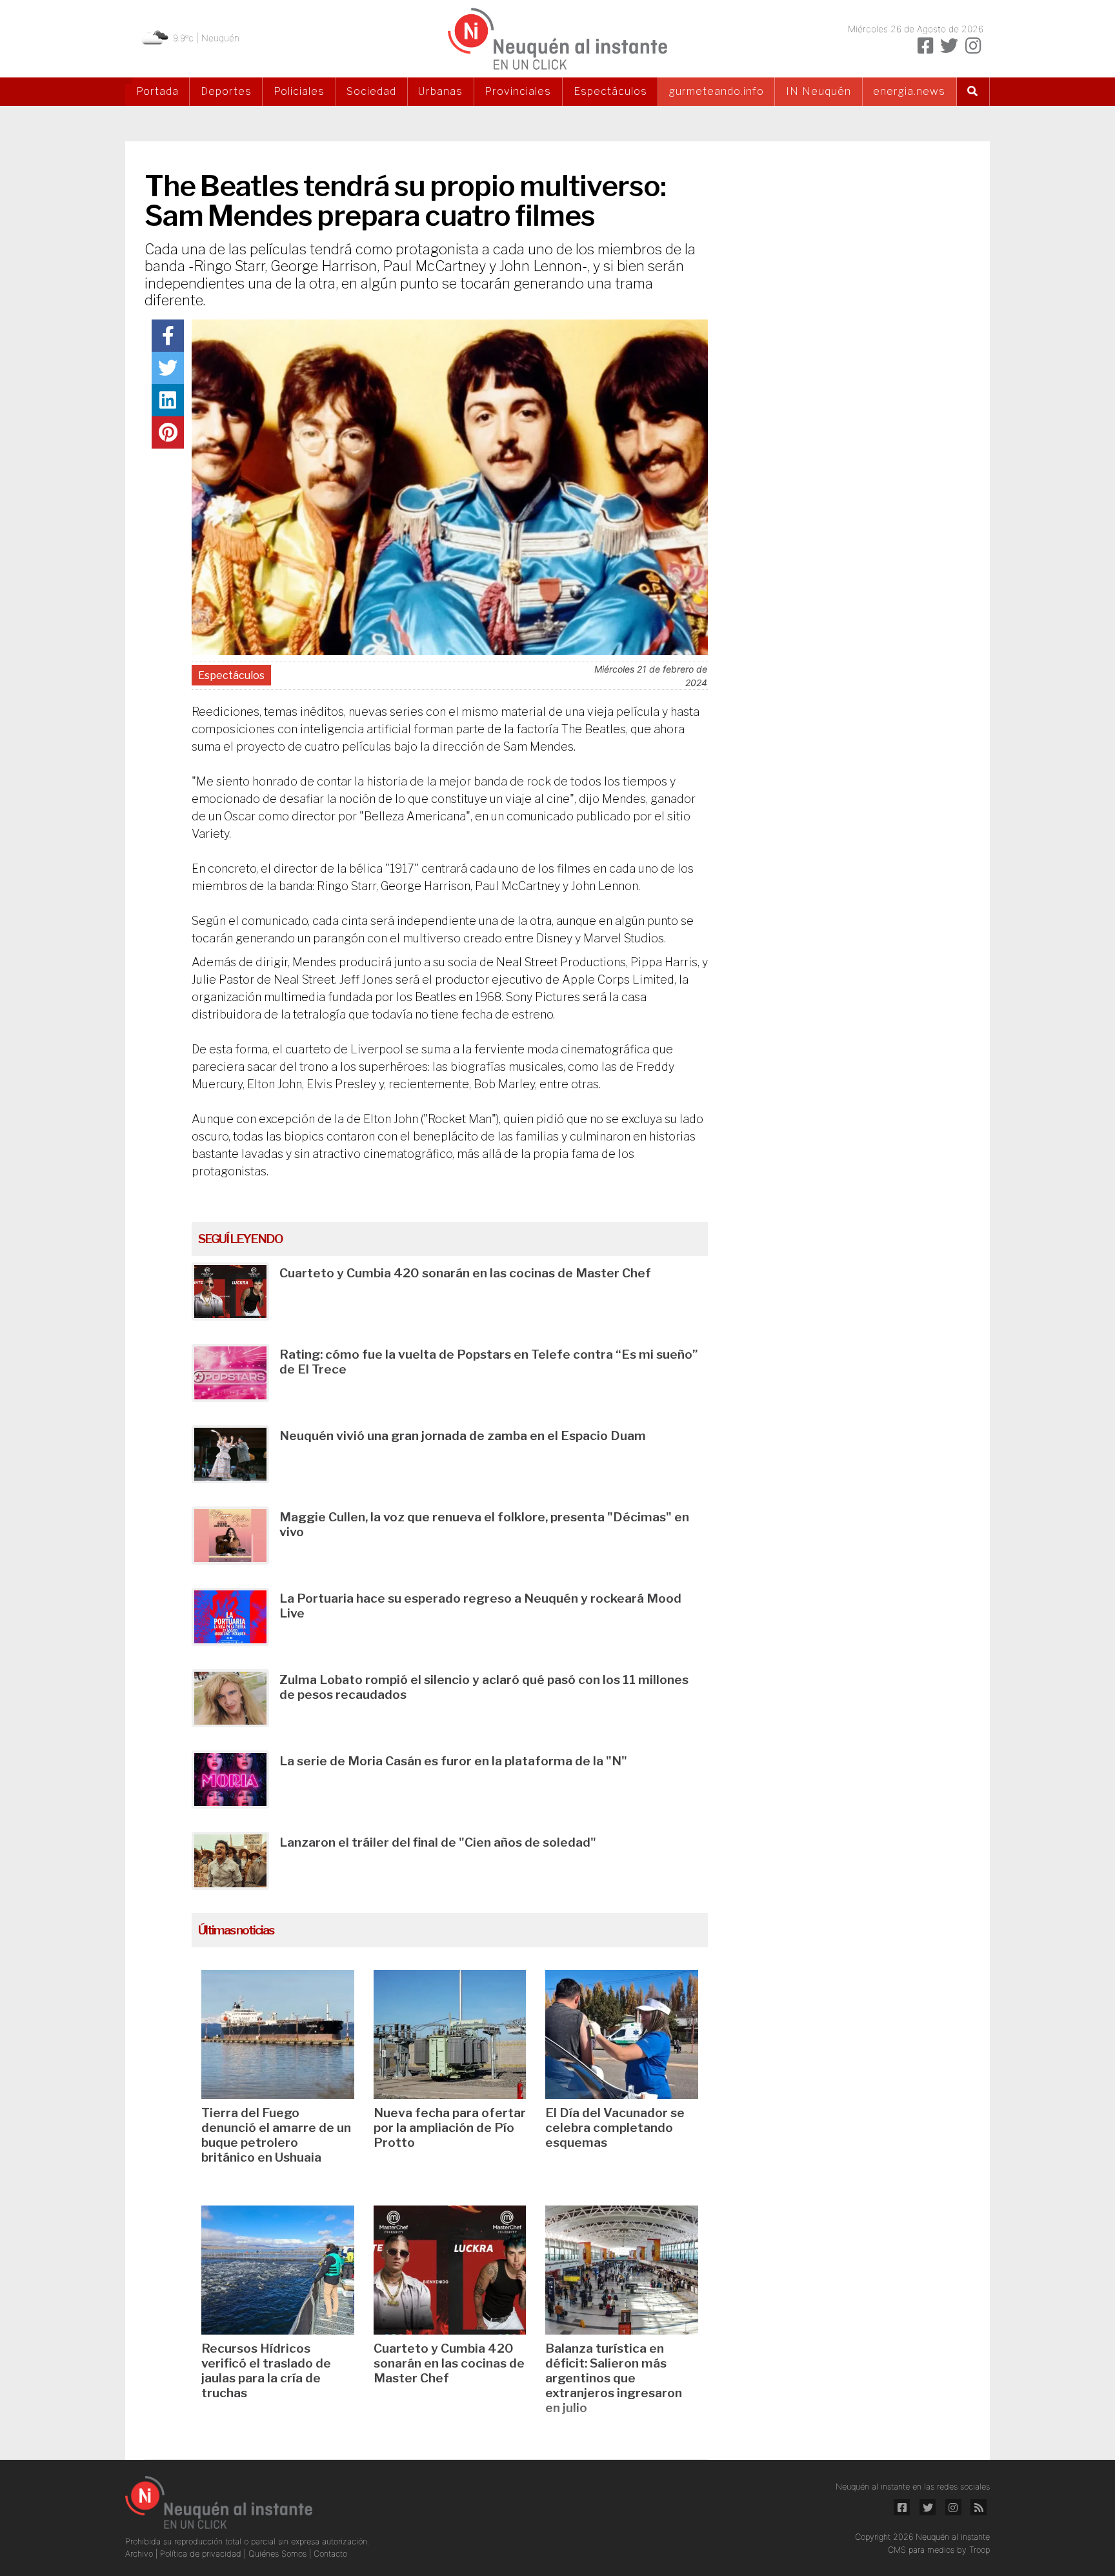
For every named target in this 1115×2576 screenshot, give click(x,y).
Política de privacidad (202, 2554)
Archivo (140, 2554)
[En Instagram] (973, 46)
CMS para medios (921, 2550)
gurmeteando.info (717, 91)
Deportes (226, 91)
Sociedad (371, 91)
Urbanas (440, 91)
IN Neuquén (819, 91)
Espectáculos (610, 91)
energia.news (909, 91)
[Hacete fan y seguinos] (925, 46)
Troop (979, 2550)
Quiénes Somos (279, 2554)
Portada (157, 91)
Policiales (299, 91)
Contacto (330, 2554)
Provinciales (518, 91)
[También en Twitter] (949, 46)
